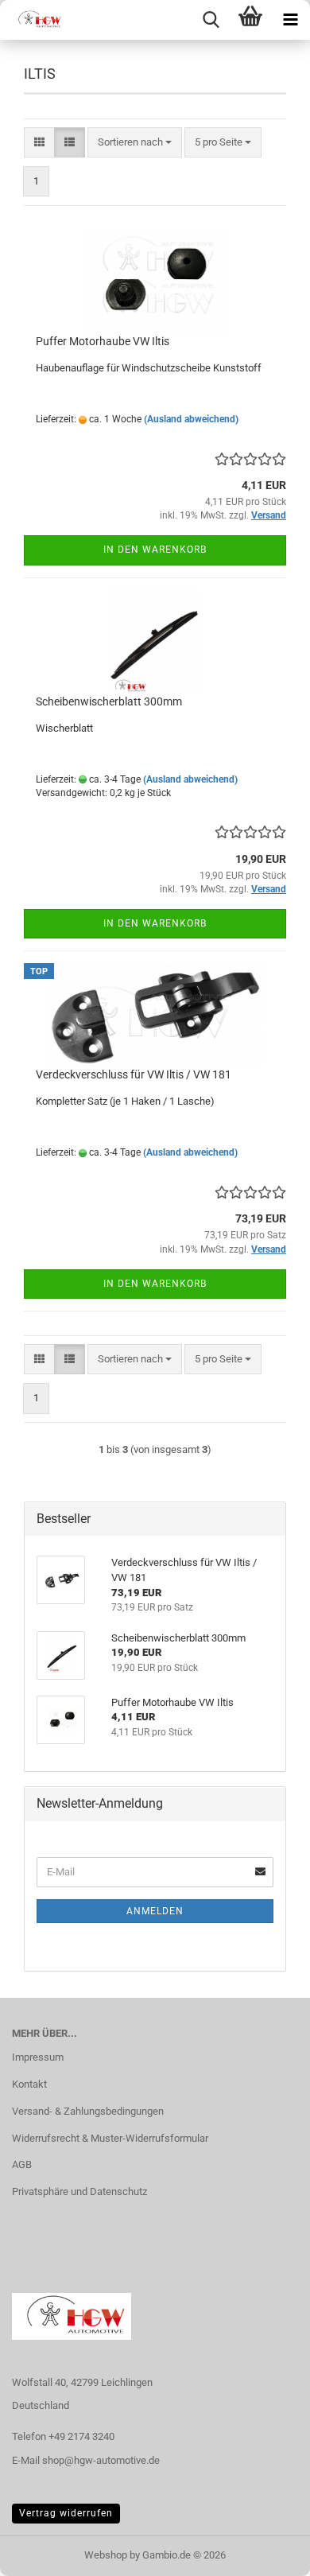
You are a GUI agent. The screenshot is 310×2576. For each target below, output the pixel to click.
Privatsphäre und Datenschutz (79, 2191)
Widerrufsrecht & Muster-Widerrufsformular (110, 2138)
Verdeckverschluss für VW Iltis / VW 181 (134, 1074)
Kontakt (29, 2084)
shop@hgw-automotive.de (101, 2460)
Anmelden (155, 1911)
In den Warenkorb (155, 550)
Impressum (38, 2057)
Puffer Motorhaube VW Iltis (103, 341)
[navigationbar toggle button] (290, 20)
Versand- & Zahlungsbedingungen (88, 2111)
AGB (22, 2164)
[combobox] (135, 143)
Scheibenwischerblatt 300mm (109, 701)
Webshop (106, 2555)
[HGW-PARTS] (32, 20)
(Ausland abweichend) (191, 419)
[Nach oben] (266, 2552)
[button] (39, 143)
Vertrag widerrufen (66, 2513)
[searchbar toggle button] (211, 20)
